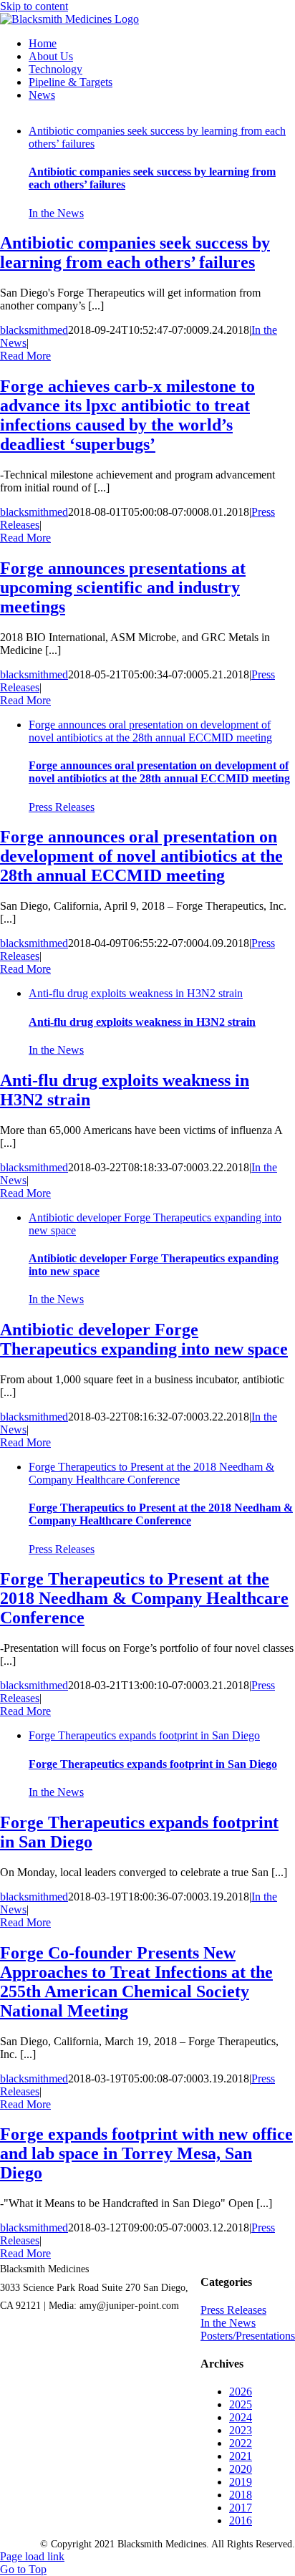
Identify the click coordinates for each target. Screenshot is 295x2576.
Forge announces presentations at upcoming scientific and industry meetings (123, 587)
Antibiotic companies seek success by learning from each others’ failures (135, 253)
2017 (241, 2508)
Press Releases (62, 807)
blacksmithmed (34, 330)
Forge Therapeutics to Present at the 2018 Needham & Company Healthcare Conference (151, 1473)
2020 (241, 2469)
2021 (241, 2456)
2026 (241, 2392)
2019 (241, 2482)
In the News (56, 213)
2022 (241, 2443)
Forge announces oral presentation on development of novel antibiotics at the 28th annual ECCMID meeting (150, 731)
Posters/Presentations (248, 2336)
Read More (25, 356)
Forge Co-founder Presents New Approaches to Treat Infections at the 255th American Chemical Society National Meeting (136, 1982)
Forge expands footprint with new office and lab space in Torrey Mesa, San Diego (146, 2153)
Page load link (32, 2556)
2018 (241, 2495)
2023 (241, 2430)
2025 (241, 2404)
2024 (241, 2417)
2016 (241, 2520)
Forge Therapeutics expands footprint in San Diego (144, 1735)
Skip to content (34, 6)
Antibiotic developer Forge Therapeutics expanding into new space (144, 1339)
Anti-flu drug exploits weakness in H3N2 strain (136, 993)
